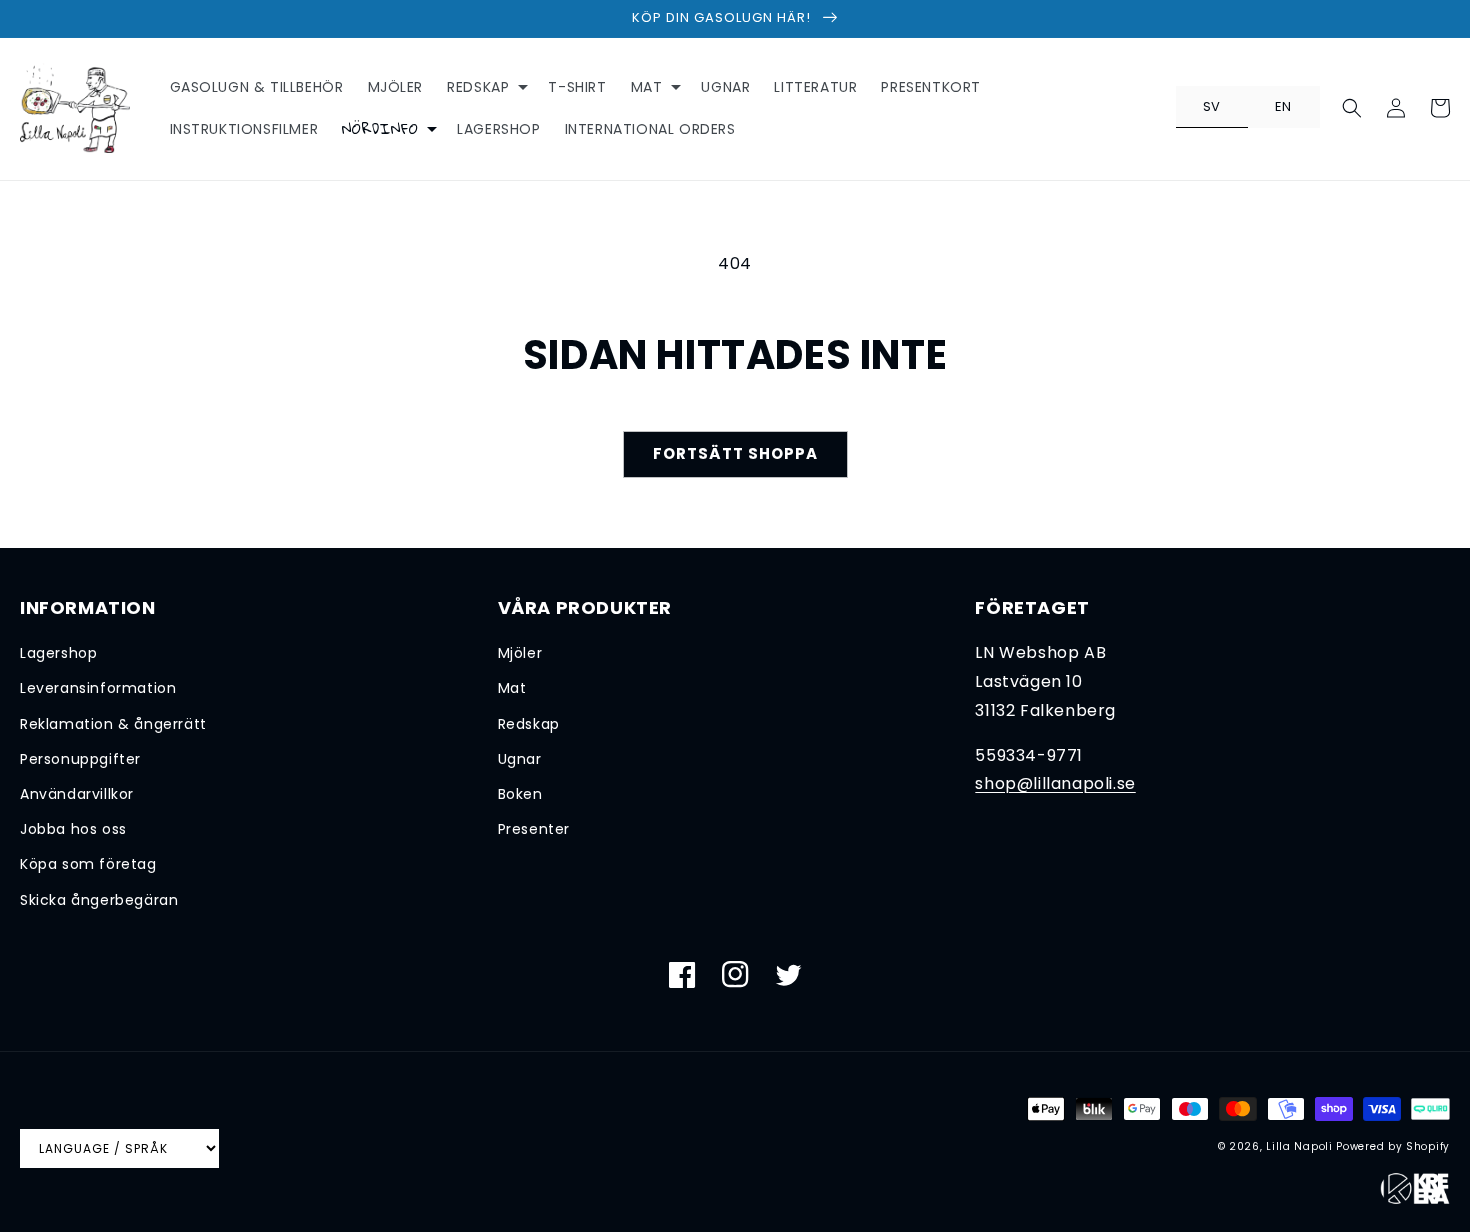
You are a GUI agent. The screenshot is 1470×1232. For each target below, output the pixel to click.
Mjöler (520, 653)
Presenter (534, 829)
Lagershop (58, 653)
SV (1212, 106)
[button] (485, 87)
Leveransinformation (98, 688)
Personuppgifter (80, 759)
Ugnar (520, 759)
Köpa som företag (88, 864)
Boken (520, 794)
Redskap (529, 724)
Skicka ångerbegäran (99, 900)
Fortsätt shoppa (735, 453)
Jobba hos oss (73, 829)
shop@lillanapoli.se (1055, 783)
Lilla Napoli (1299, 1146)
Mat (512, 688)
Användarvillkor (77, 794)
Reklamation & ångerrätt (113, 724)
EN (1283, 106)
